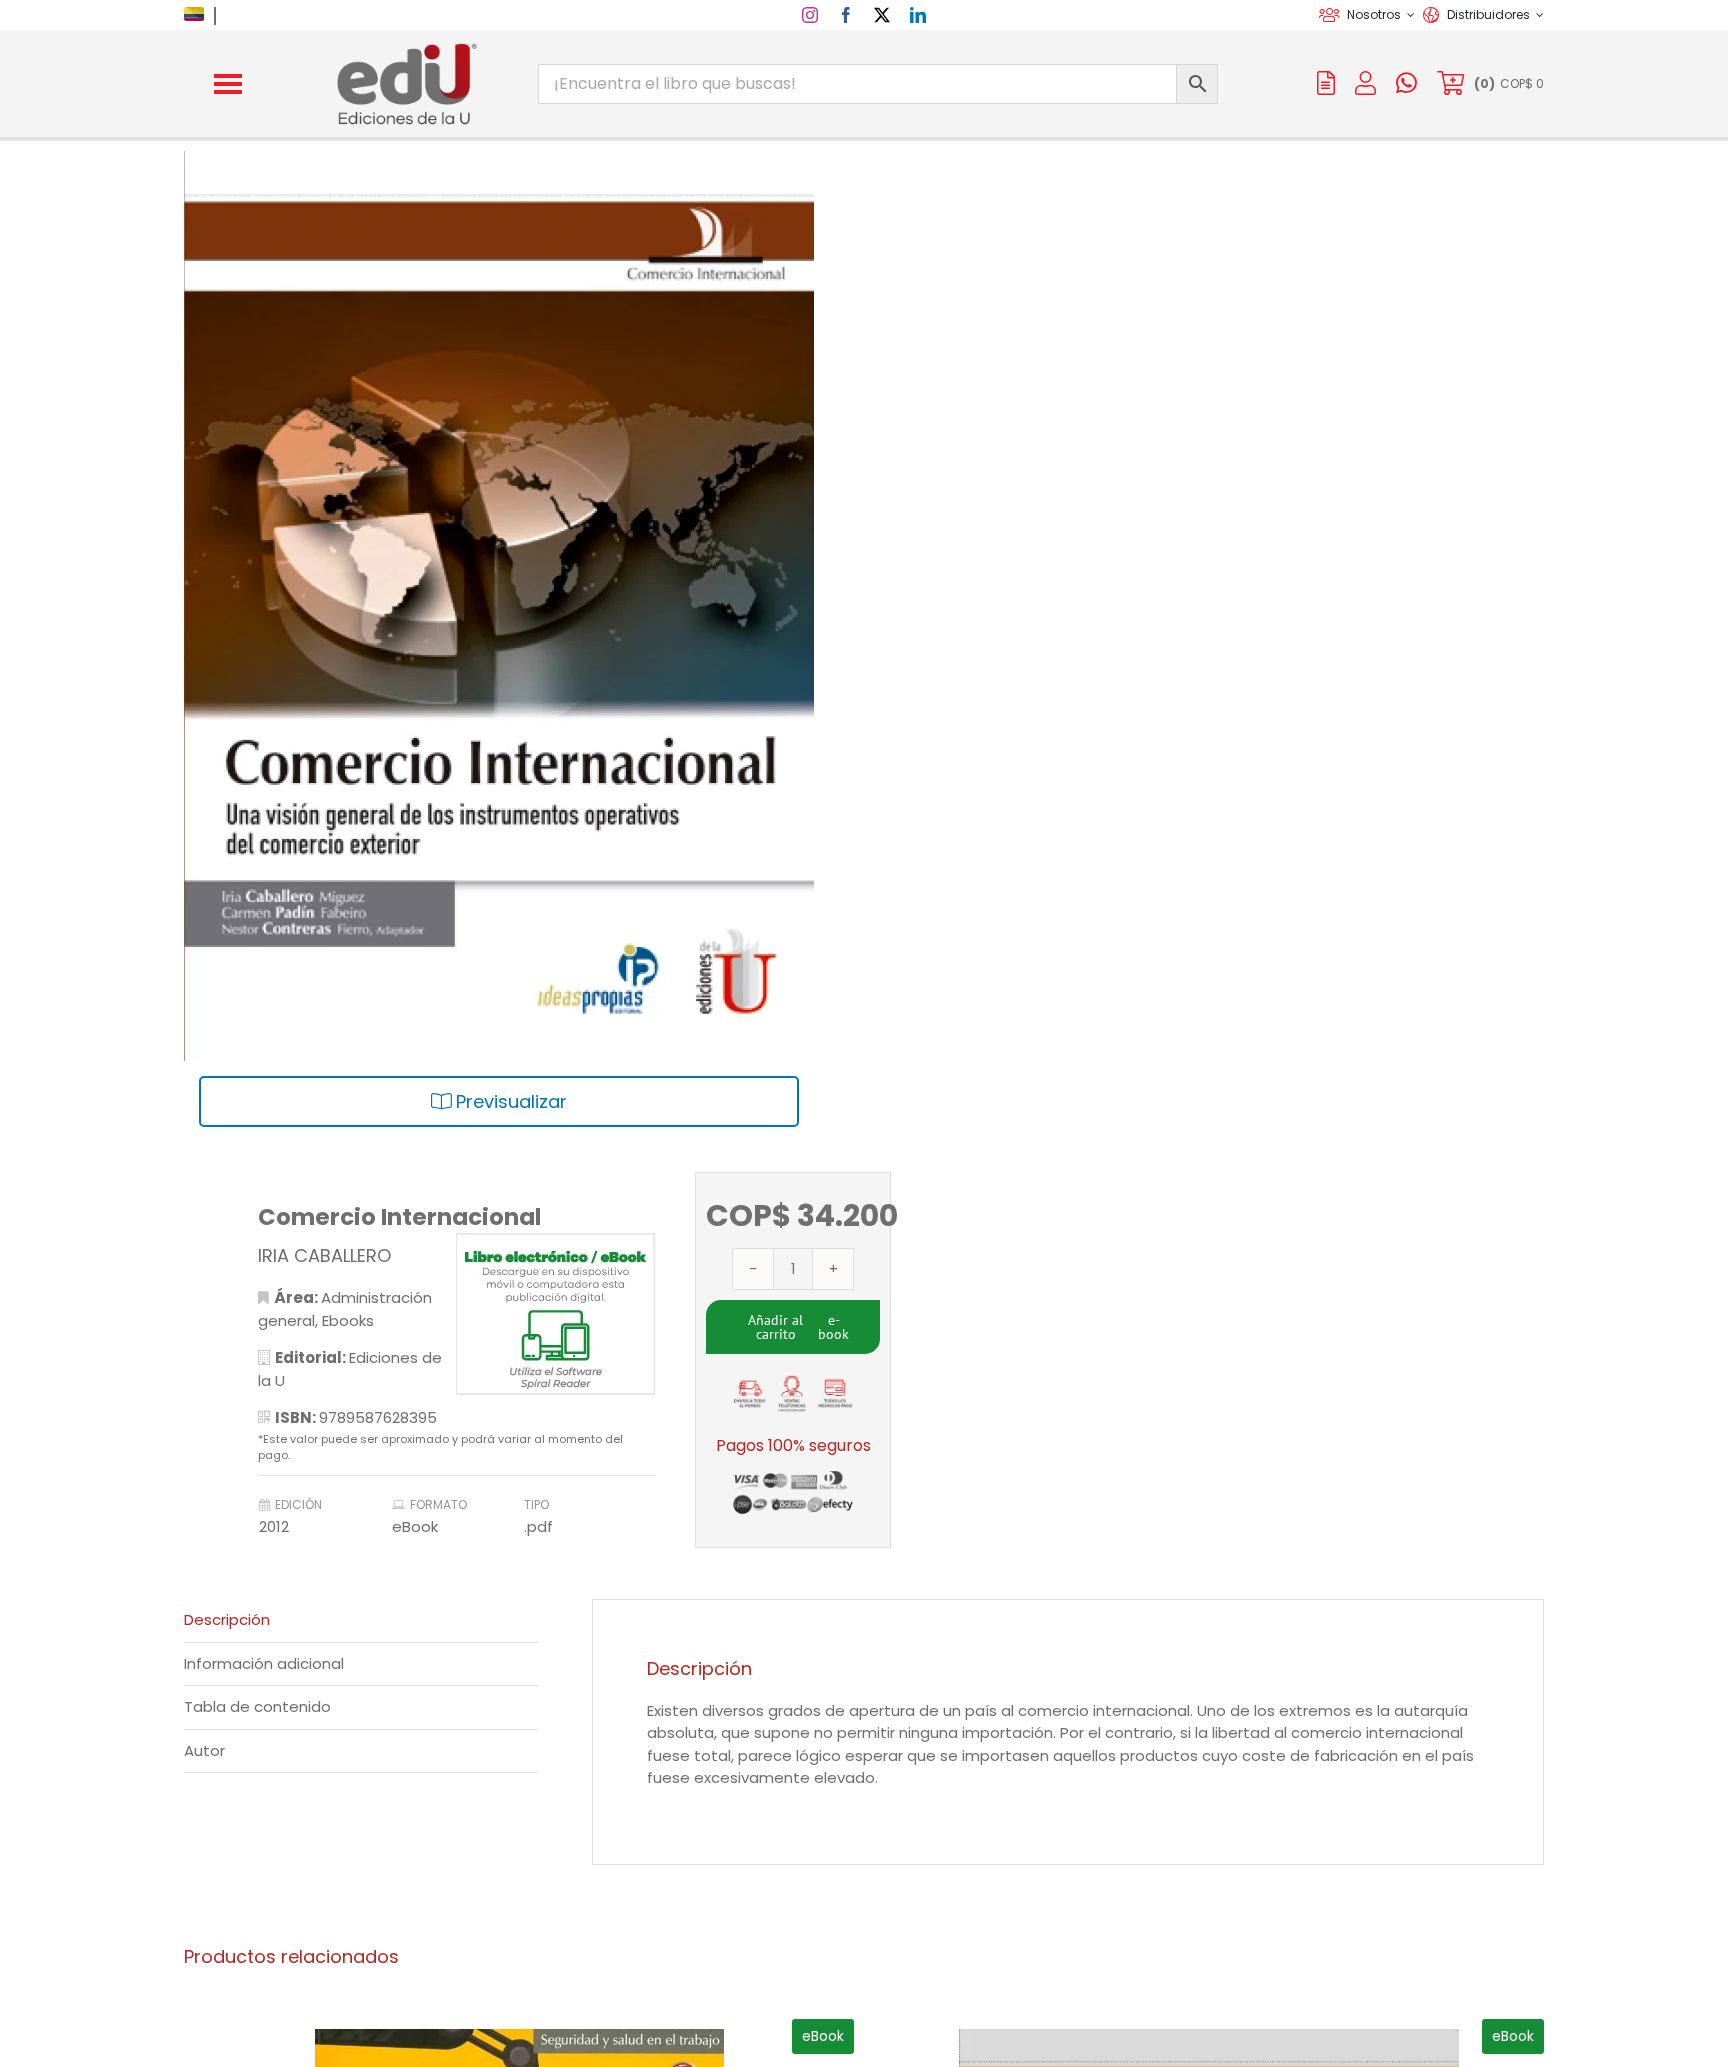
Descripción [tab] (227, 1619)
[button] (228, 84)
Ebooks (348, 1320)
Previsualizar (509, 1101)
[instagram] (810, 15)
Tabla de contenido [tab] (257, 1706)
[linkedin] (918, 15)
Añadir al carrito (775, 1327)
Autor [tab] (204, 1750)
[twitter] (882, 15)
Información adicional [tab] (264, 1663)
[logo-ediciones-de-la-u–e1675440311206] (405, 47)
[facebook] (846, 15)
